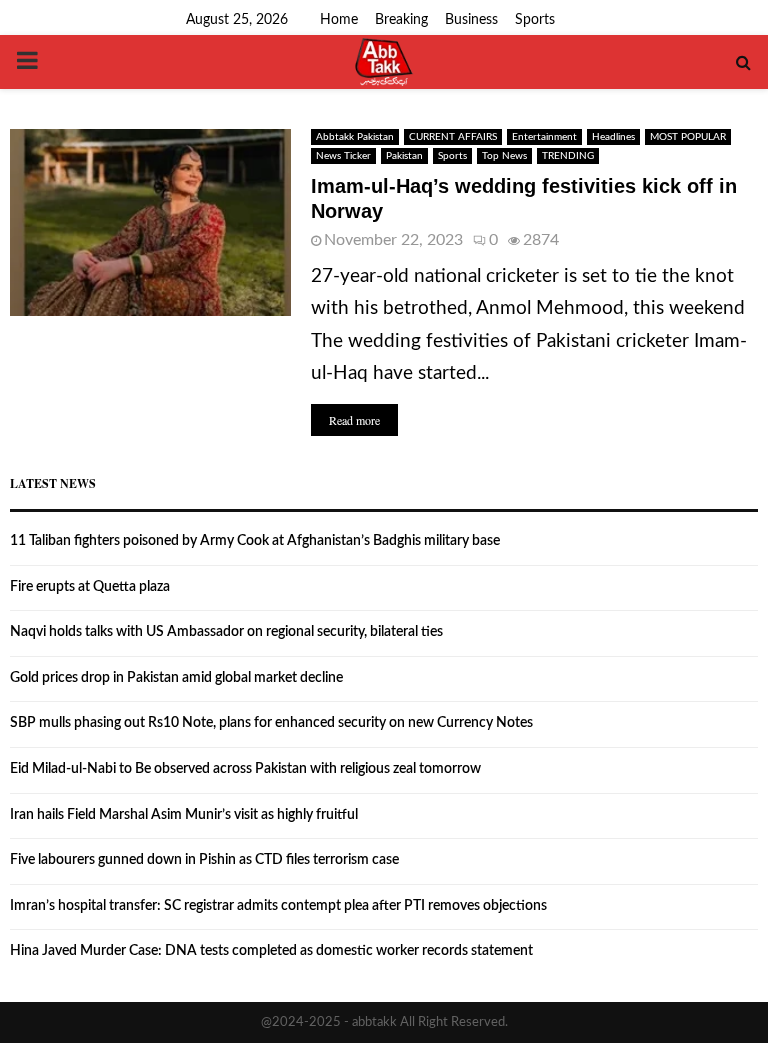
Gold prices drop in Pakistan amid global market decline (176, 678)
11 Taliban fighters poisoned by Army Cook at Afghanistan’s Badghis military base (255, 541)
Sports (535, 20)
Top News (504, 156)
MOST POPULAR (688, 137)
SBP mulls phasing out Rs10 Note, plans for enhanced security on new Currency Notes (271, 723)
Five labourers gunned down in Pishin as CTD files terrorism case (204, 860)
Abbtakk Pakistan (355, 137)
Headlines (613, 137)
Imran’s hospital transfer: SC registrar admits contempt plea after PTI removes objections (278, 906)
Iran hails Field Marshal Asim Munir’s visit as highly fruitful (184, 815)
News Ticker (343, 156)
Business (471, 20)
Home (339, 20)
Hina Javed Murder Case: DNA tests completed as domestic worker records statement (271, 951)
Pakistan (404, 156)
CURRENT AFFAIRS (453, 137)
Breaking (401, 20)
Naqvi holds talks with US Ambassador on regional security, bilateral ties (226, 632)
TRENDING (568, 156)
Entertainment (544, 137)
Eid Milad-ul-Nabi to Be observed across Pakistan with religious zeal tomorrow (245, 769)
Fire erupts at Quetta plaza (90, 587)
